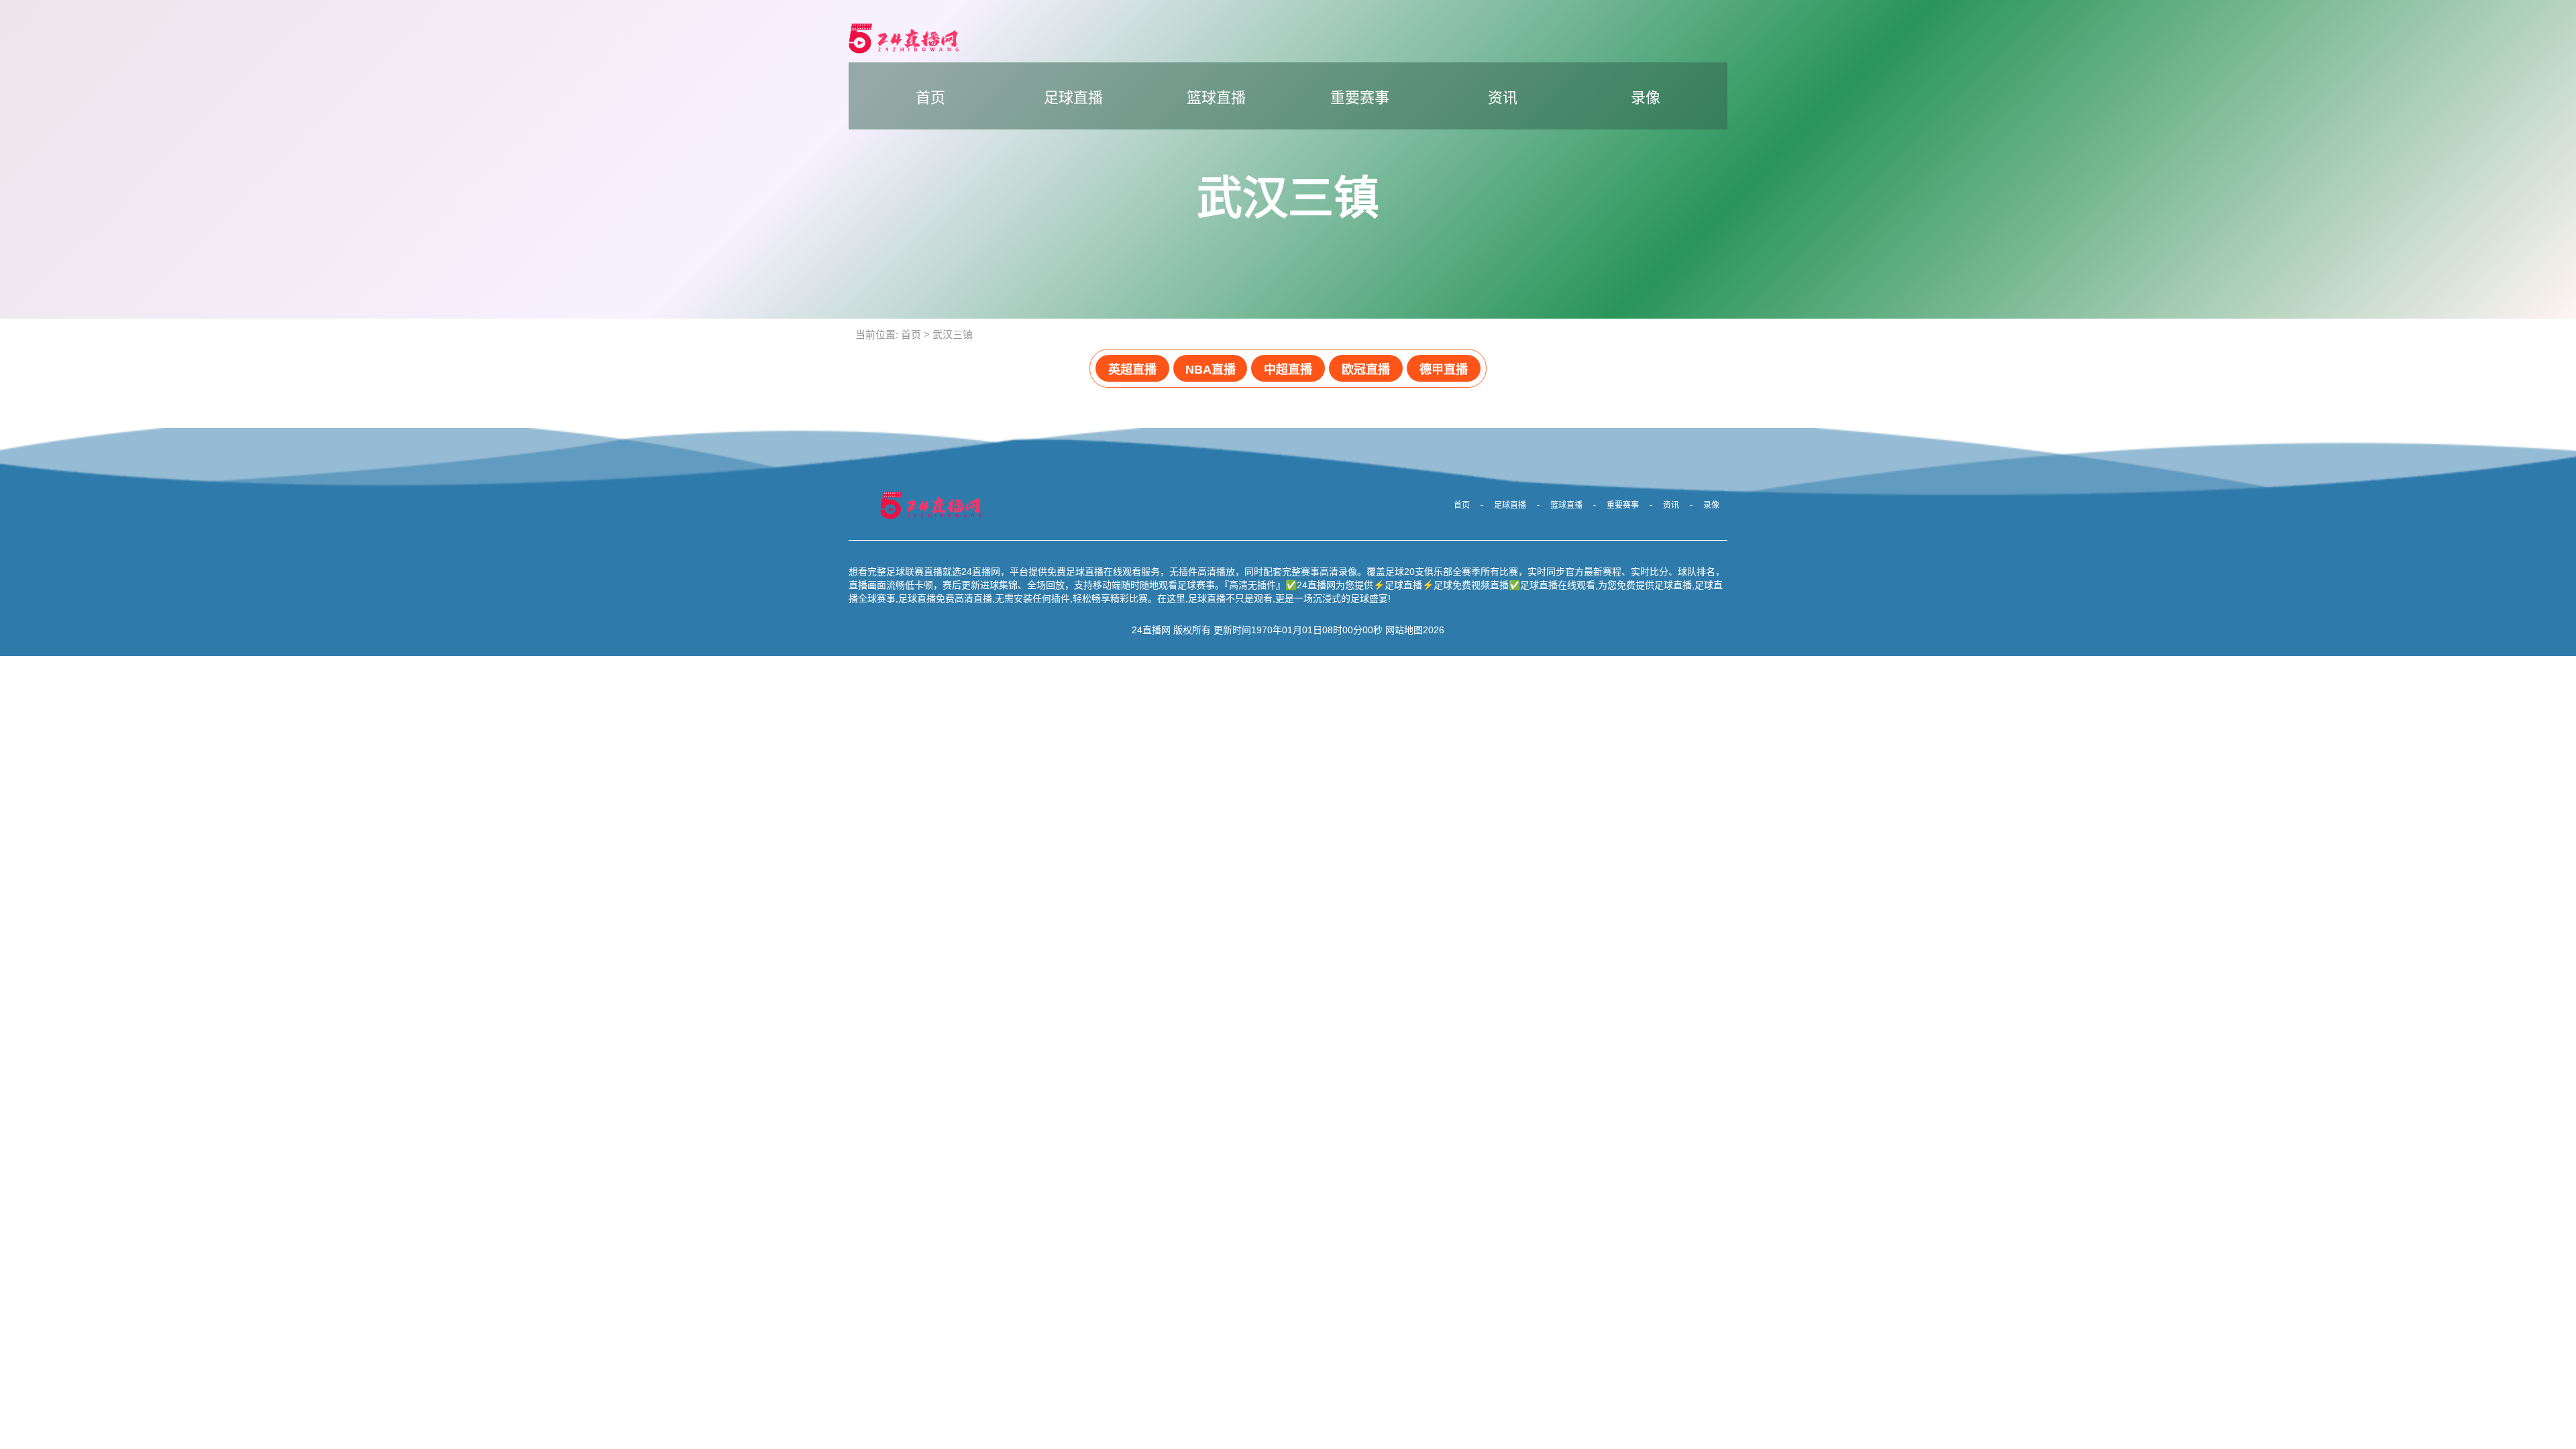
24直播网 (1151, 630)
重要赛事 (1360, 98)
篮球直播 (1216, 98)
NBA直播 (1211, 370)
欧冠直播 (1366, 370)
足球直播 (1073, 98)
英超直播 (1132, 370)
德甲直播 (1444, 370)
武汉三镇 (953, 334)
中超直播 (1288, 370)
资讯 (1503, 98)
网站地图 (1404, 630)
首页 (930, 98)
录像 (1646, 98)
